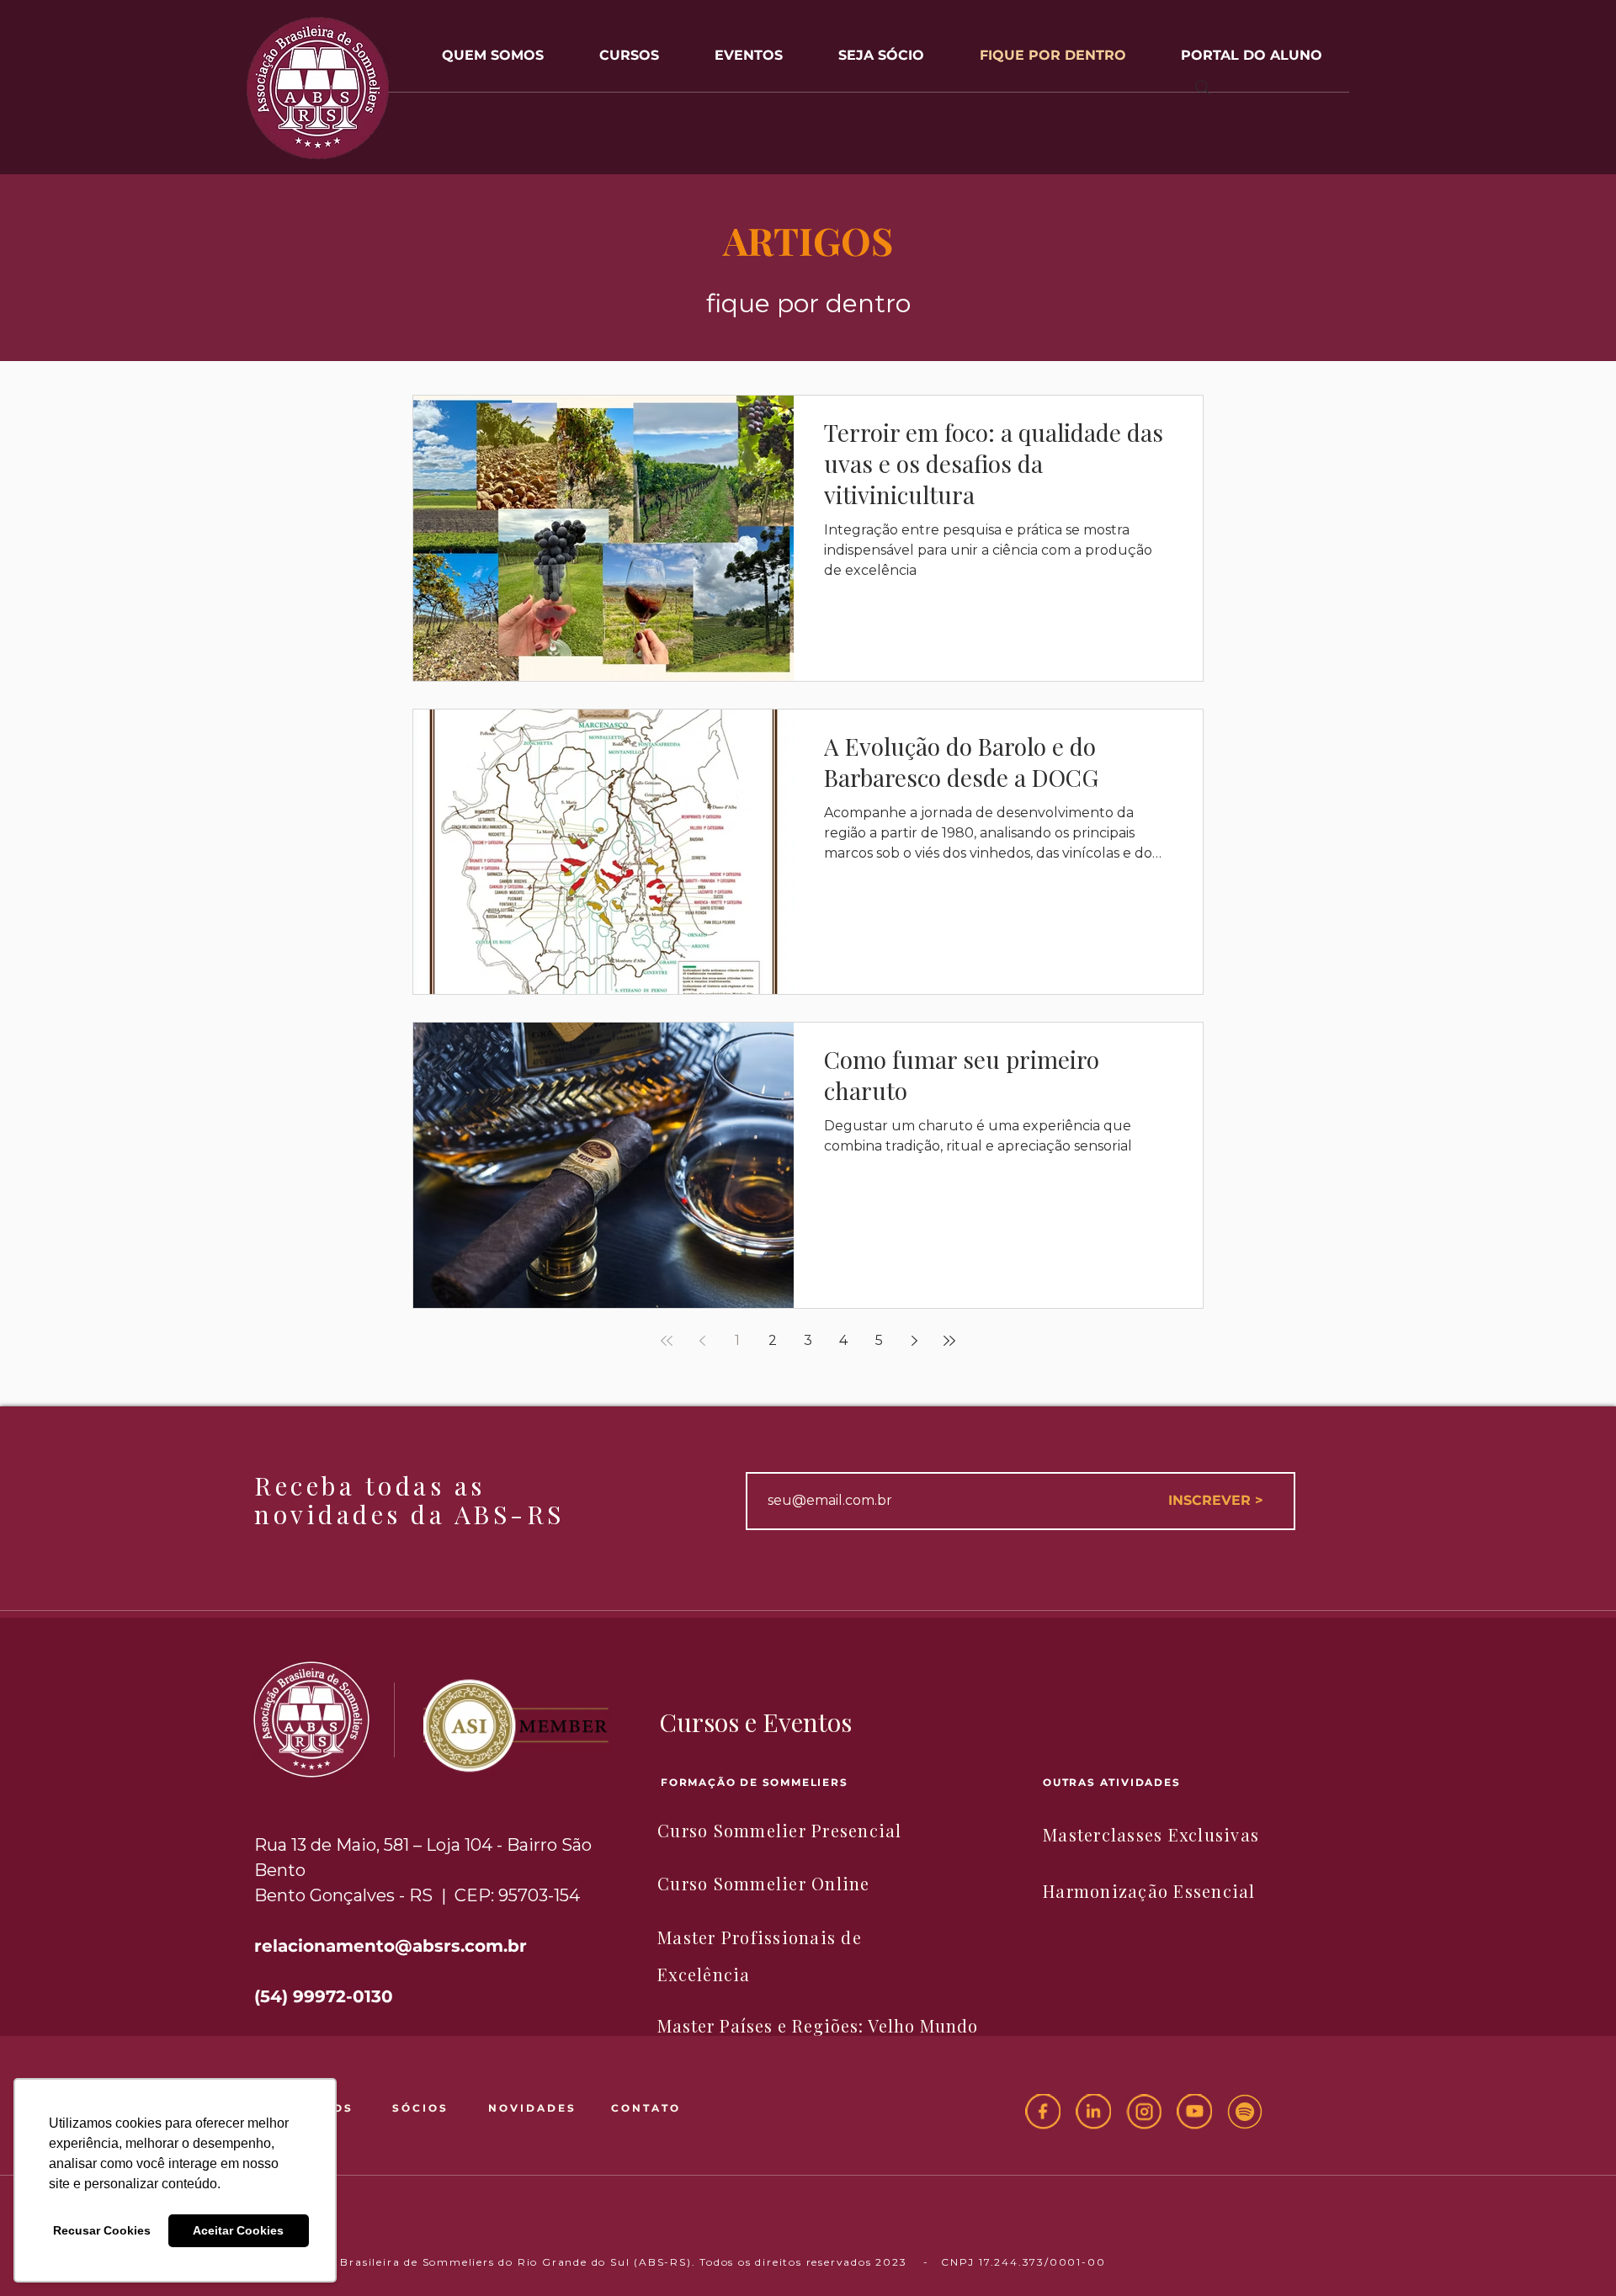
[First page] (667, 1341)
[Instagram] (1144, 2112)
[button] (749, 48)
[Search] (1203, 88)
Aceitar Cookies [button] (238, 2230)
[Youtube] (1194, 2112)
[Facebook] (1043, 2112)
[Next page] (914, 1341)
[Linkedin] (1093, 2112)
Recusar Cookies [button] (102, 2230)
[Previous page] (702, 1341)
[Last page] (949, 1341)
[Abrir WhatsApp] (1574, 2253)
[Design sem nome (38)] (1245, 2112)
